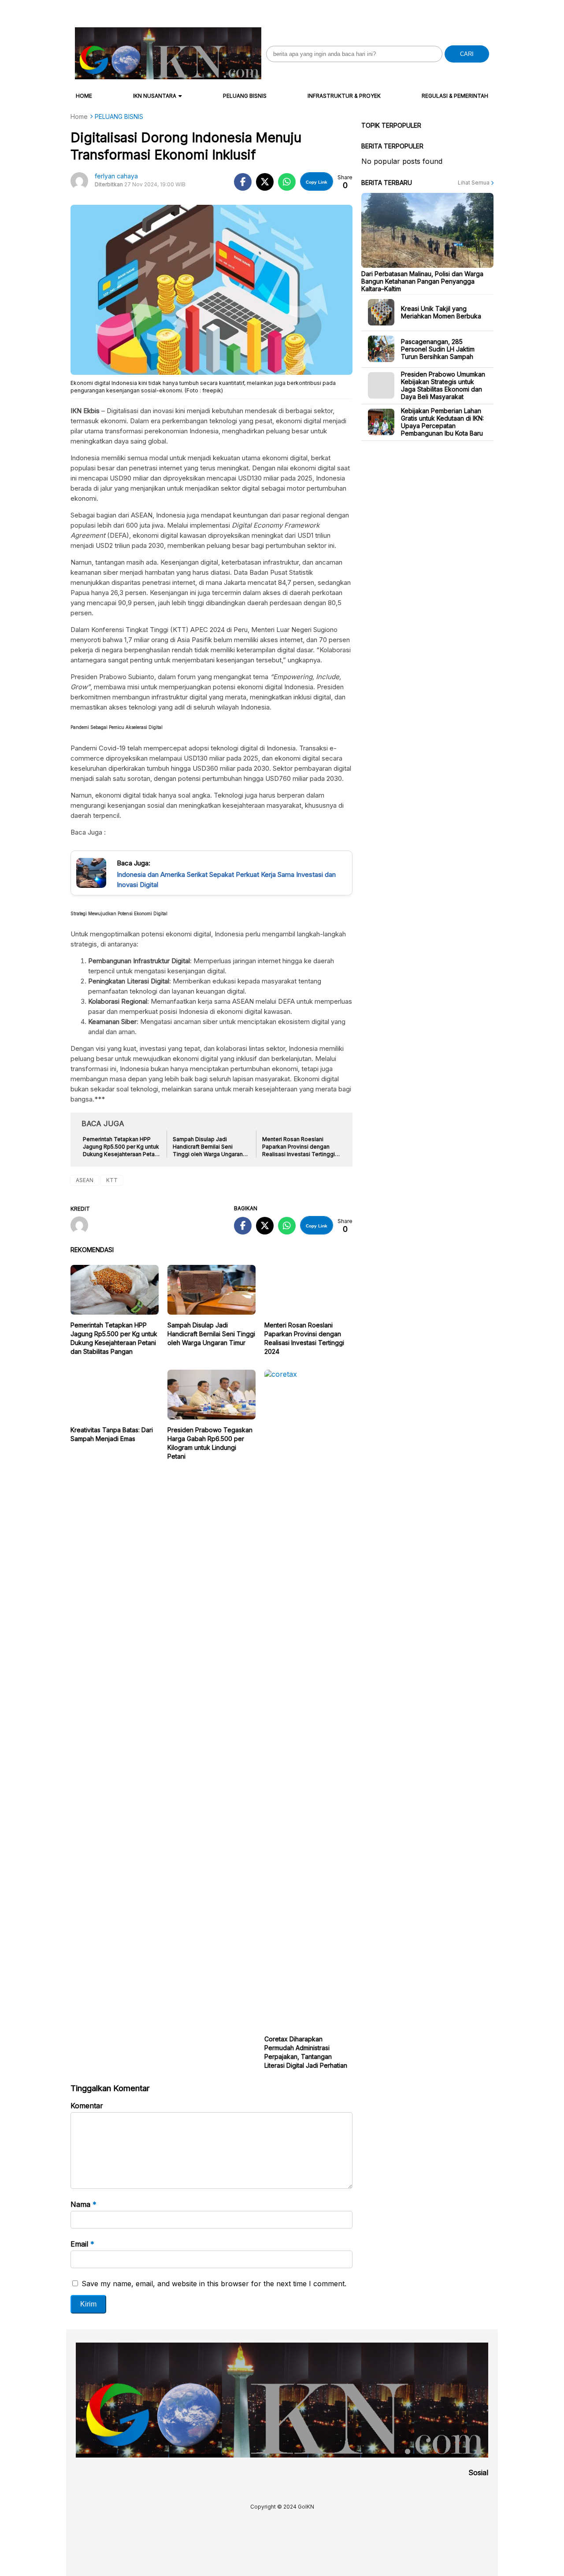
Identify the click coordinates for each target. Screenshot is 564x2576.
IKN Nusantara (155, 96)
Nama (83, 2204)
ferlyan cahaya (116, 176)
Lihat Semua (474, 183)
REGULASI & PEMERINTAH (455, 96)
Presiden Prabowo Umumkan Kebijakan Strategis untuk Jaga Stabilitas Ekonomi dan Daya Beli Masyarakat (443, 385)
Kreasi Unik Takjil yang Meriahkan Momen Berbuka (441, 312)
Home (84, 96)
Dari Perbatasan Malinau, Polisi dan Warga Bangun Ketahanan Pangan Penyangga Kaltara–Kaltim (422, 281)
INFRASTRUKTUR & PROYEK (344, 96)
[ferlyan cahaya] (83, 1226)
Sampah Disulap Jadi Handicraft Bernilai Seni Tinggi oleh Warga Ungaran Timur (211, 1334)
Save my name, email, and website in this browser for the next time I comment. (214, 2284)
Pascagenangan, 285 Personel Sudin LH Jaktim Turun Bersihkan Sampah (438, 349)
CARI (467, 54)
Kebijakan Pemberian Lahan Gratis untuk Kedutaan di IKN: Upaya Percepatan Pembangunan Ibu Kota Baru (442, 422)
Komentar (87, 2106)
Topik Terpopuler (391, 125)
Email (82, 2244)
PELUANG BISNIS (245, 96)
